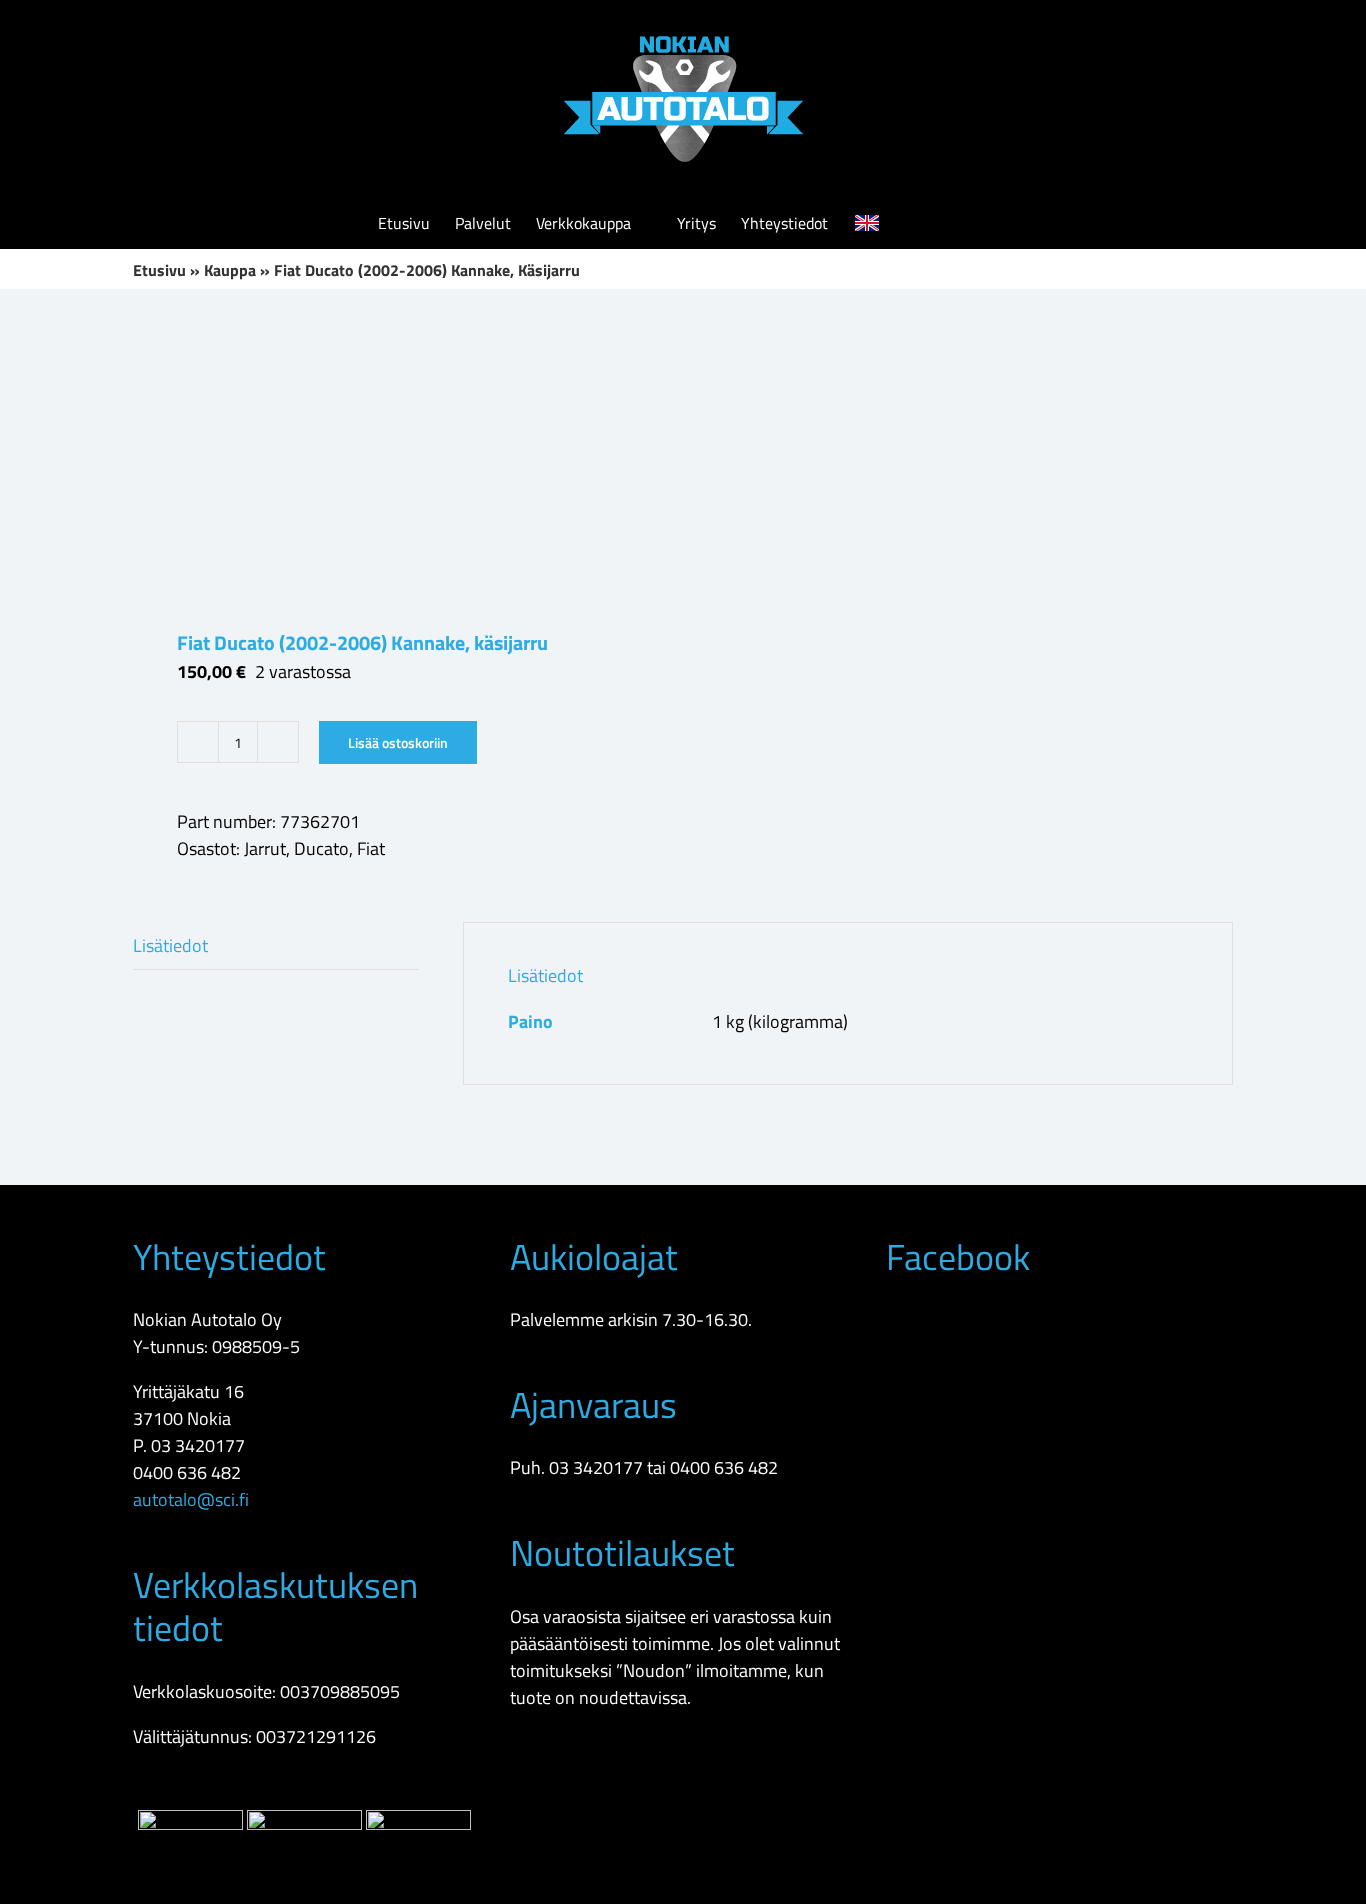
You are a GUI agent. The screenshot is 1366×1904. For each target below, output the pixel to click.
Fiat (371, 848)
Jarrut (265, 848)
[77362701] (397, 459)
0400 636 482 (187, 1472)
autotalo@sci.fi (191, 1499)
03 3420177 (198, 1445)
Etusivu (159, 270)
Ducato (321, 848)
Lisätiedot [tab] (170, 945)
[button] (958, 223)
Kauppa (230, 270)
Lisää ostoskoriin (398, 742)
